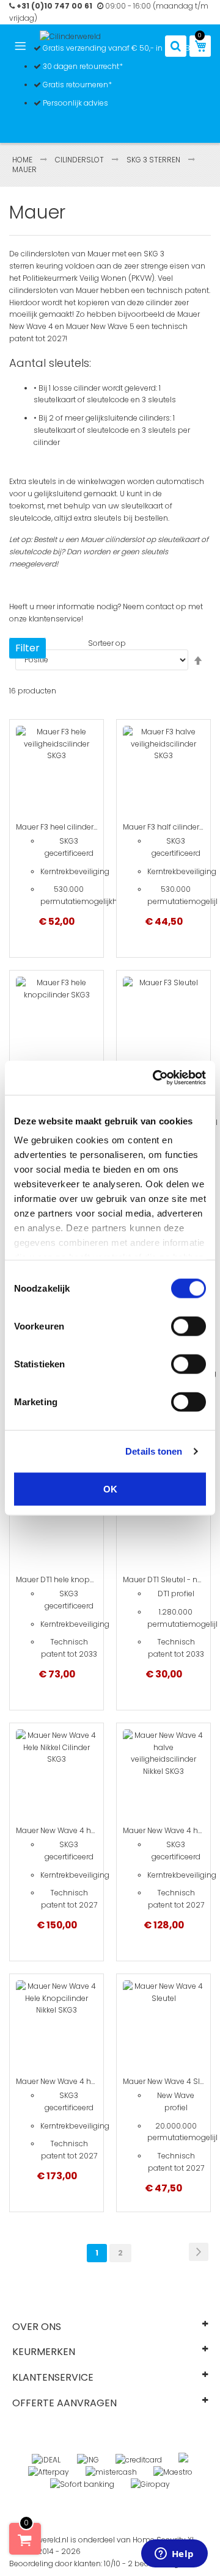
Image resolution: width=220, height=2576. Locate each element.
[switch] (189, 1326)
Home (23, 160)
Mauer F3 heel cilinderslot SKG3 (72, 827)
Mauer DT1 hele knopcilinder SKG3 (76, 1579)
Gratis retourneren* (76, 85)
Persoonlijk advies (75, 103)
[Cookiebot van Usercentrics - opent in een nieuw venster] (155, 1078)
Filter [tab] (28, 648)
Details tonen (154, 1451)
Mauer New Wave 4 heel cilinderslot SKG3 (90, 1830)
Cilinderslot (80, 160)
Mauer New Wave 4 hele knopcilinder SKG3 (93, 2081)
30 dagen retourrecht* (82, 66)
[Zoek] (176, 46)
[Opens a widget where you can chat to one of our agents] (174, 2555)
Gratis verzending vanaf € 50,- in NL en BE (117, 48)
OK (110, 1489)
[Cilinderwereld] (70, 37)
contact (160, 606)
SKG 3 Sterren (154, 160)
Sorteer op (107, 643)
